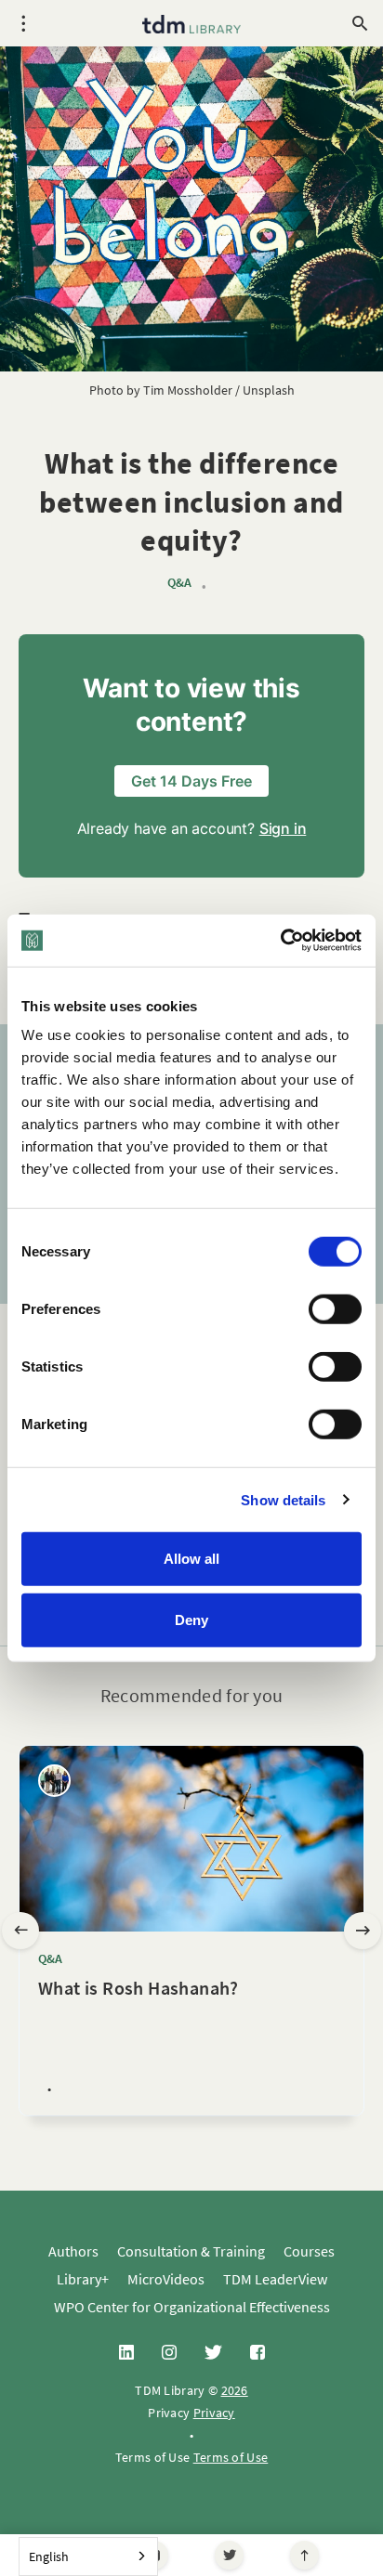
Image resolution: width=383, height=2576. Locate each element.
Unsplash (269, 390)
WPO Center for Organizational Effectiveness (192, 2307)
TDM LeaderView (275, 2279)
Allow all (191, 1559)
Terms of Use (231, 2457)
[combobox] (88, 2556)
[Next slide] (363, 1931)
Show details (283, 1499)
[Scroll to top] (304, 2555)
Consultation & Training (191, 2251)
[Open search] (360, 23)
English (49, 2556)
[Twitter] (229, 2555)
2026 (235, 2390)
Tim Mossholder (188, 390)
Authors (73, 2251)
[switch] (335, 1309)
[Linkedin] (126, 2353)
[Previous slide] (20, 1931)
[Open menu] (23, 23)
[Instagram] (169, 2353)
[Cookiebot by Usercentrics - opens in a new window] (280, 941)
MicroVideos (166, 2279)
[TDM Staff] (54, 1781)
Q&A (180, 583)
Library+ (83, 2279)
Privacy (214, 2413)
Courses (309, 2251)
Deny (191, 1619)
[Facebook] (258, 2353)
